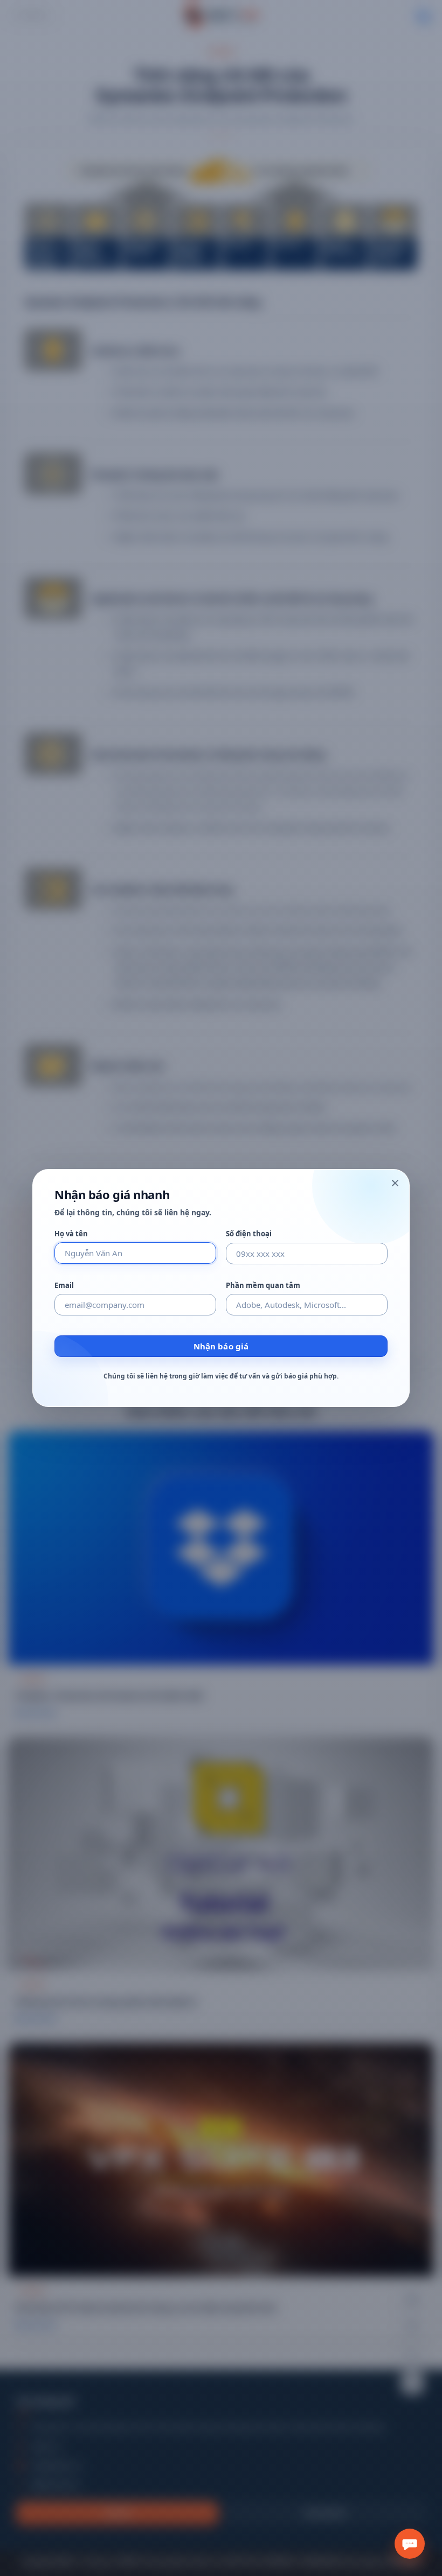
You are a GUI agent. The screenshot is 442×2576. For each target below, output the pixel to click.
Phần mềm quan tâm (263, 1286)
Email (64, 1286)
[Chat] (410, 2544)
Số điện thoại (249, 1234)
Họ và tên (71, 1234)
